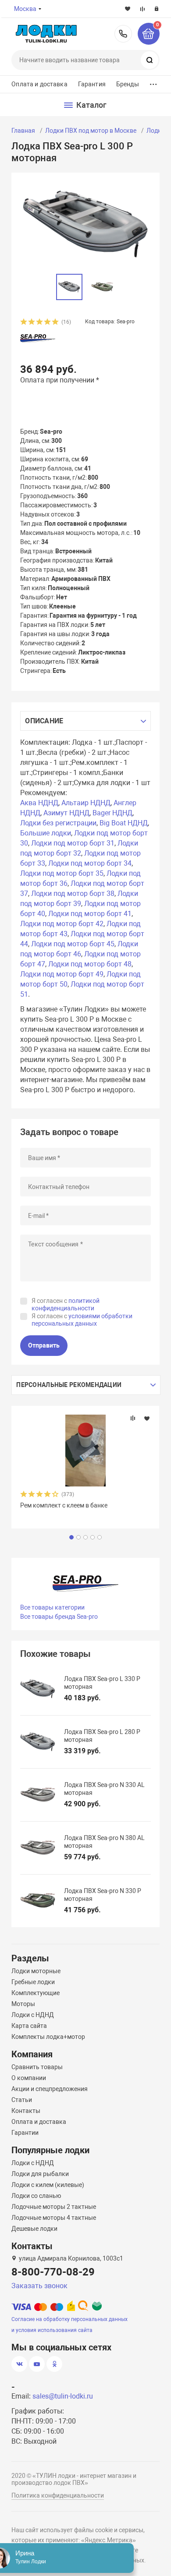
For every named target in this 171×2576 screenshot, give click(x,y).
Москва (25, 9)
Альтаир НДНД (86, 803)
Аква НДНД (39, 803)
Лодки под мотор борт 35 (62, 873)
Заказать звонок (39, 2286)
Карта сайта (29, 2026)
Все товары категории (52, 1607)
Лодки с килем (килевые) (48, 2185)
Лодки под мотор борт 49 (62, 974)
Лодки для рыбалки (40, 2174)
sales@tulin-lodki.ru (63, 2396)
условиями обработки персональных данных (82, 1320)
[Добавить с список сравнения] (133, 1418)
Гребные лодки (33, 1982)
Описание (44, 721)
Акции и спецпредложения (50, 2089)
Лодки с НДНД (33, 2015)
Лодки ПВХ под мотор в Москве (91, 131)
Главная (23, 131)
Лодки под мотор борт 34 (90, 863)
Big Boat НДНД (124, 823)
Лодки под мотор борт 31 (73, 843)
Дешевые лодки (34, 2229)
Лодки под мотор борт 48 (90, 964)
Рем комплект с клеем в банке (64, 1505)
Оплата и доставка (39, 84)
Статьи (22, 2100)
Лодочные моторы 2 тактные (54, 2207)
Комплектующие (36, 1993)
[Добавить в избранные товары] (147, 1418)
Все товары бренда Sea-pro (59, 1617)
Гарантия (92, 84)
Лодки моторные (36, 1971)
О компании (29, 2078)
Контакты (26, 2111)
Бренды (128, 84)
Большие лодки (46, 833)
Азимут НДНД (66, 813)
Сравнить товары (37, 2067)
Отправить (44, 1345)
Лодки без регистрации (58, 823)
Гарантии (25, 2133)
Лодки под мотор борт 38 (73, 893)
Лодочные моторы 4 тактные (54, 2218)
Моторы (23, 2004)
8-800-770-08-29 (123, 34)
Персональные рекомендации (69, 1385)
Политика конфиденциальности (58, 2495)
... (153, 82)
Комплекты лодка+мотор (48, 2037)
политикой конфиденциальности (66, 1305)
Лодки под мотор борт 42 (62, 924)
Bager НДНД (112, 813)
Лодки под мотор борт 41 (90, 914)
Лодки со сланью (36, 2196)
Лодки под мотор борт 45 (73, 944)
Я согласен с (66, 1305)
